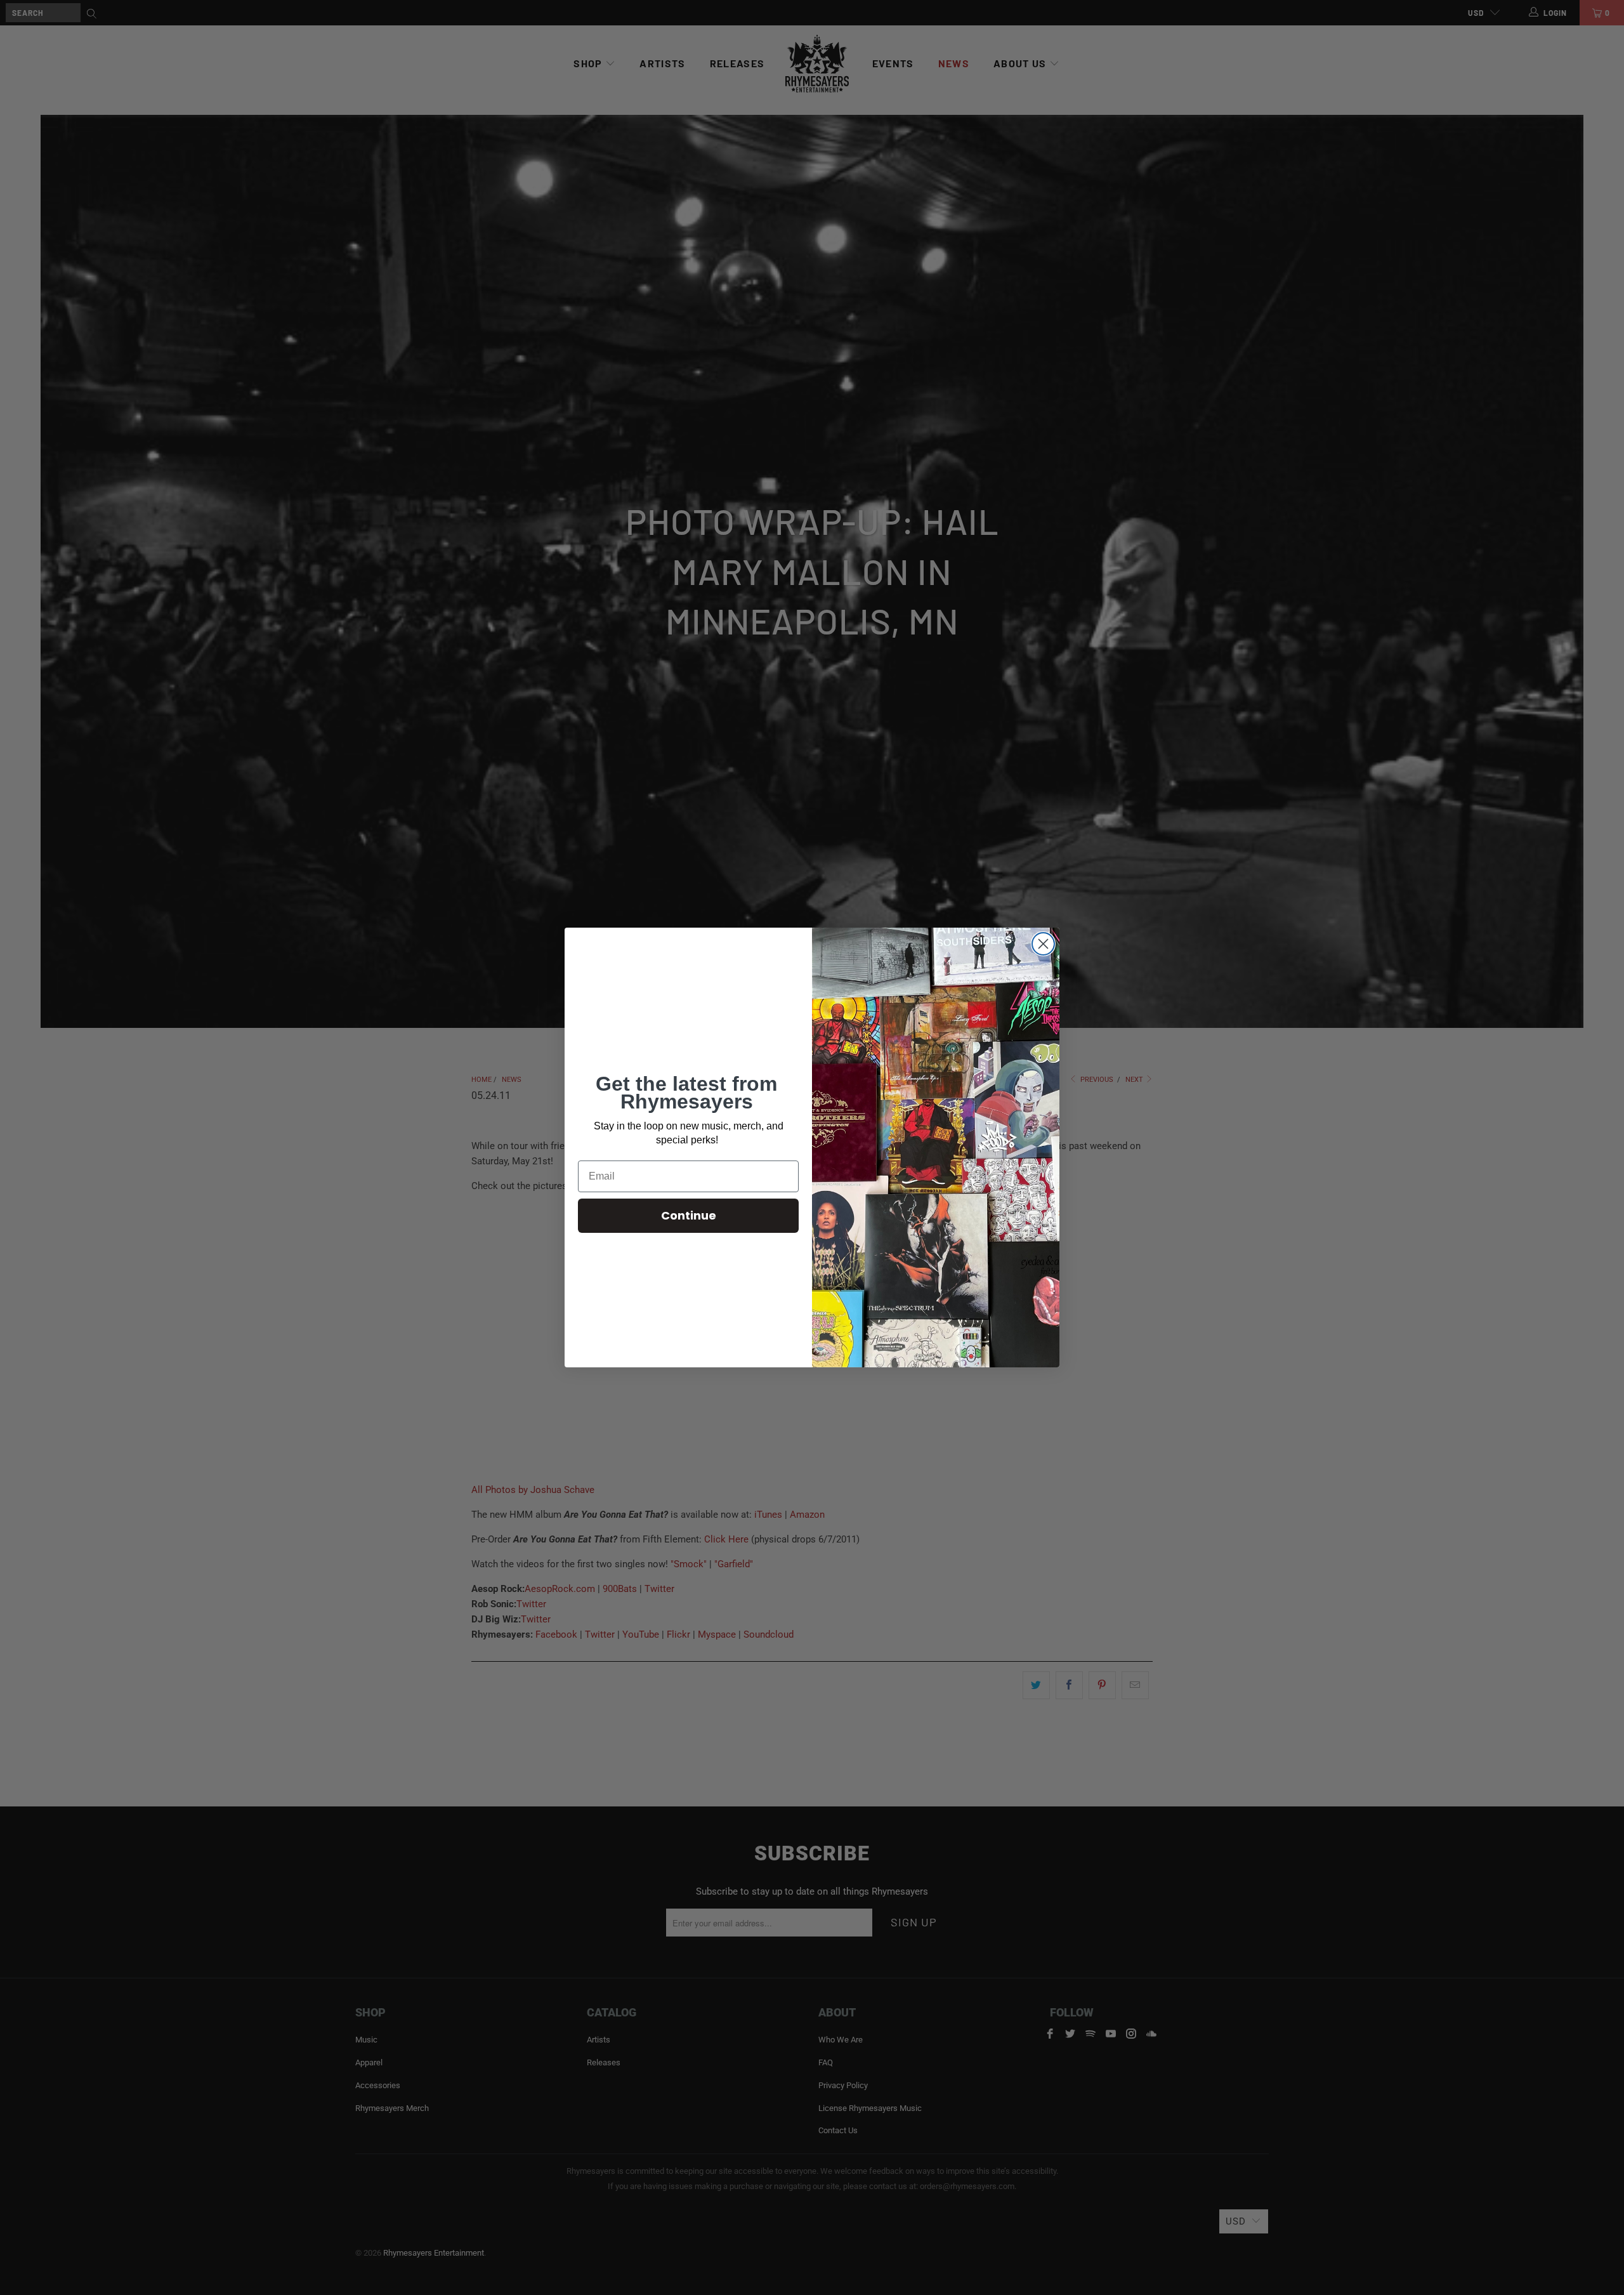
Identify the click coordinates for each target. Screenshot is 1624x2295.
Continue (689, 1215)
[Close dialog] (1043, 944)
